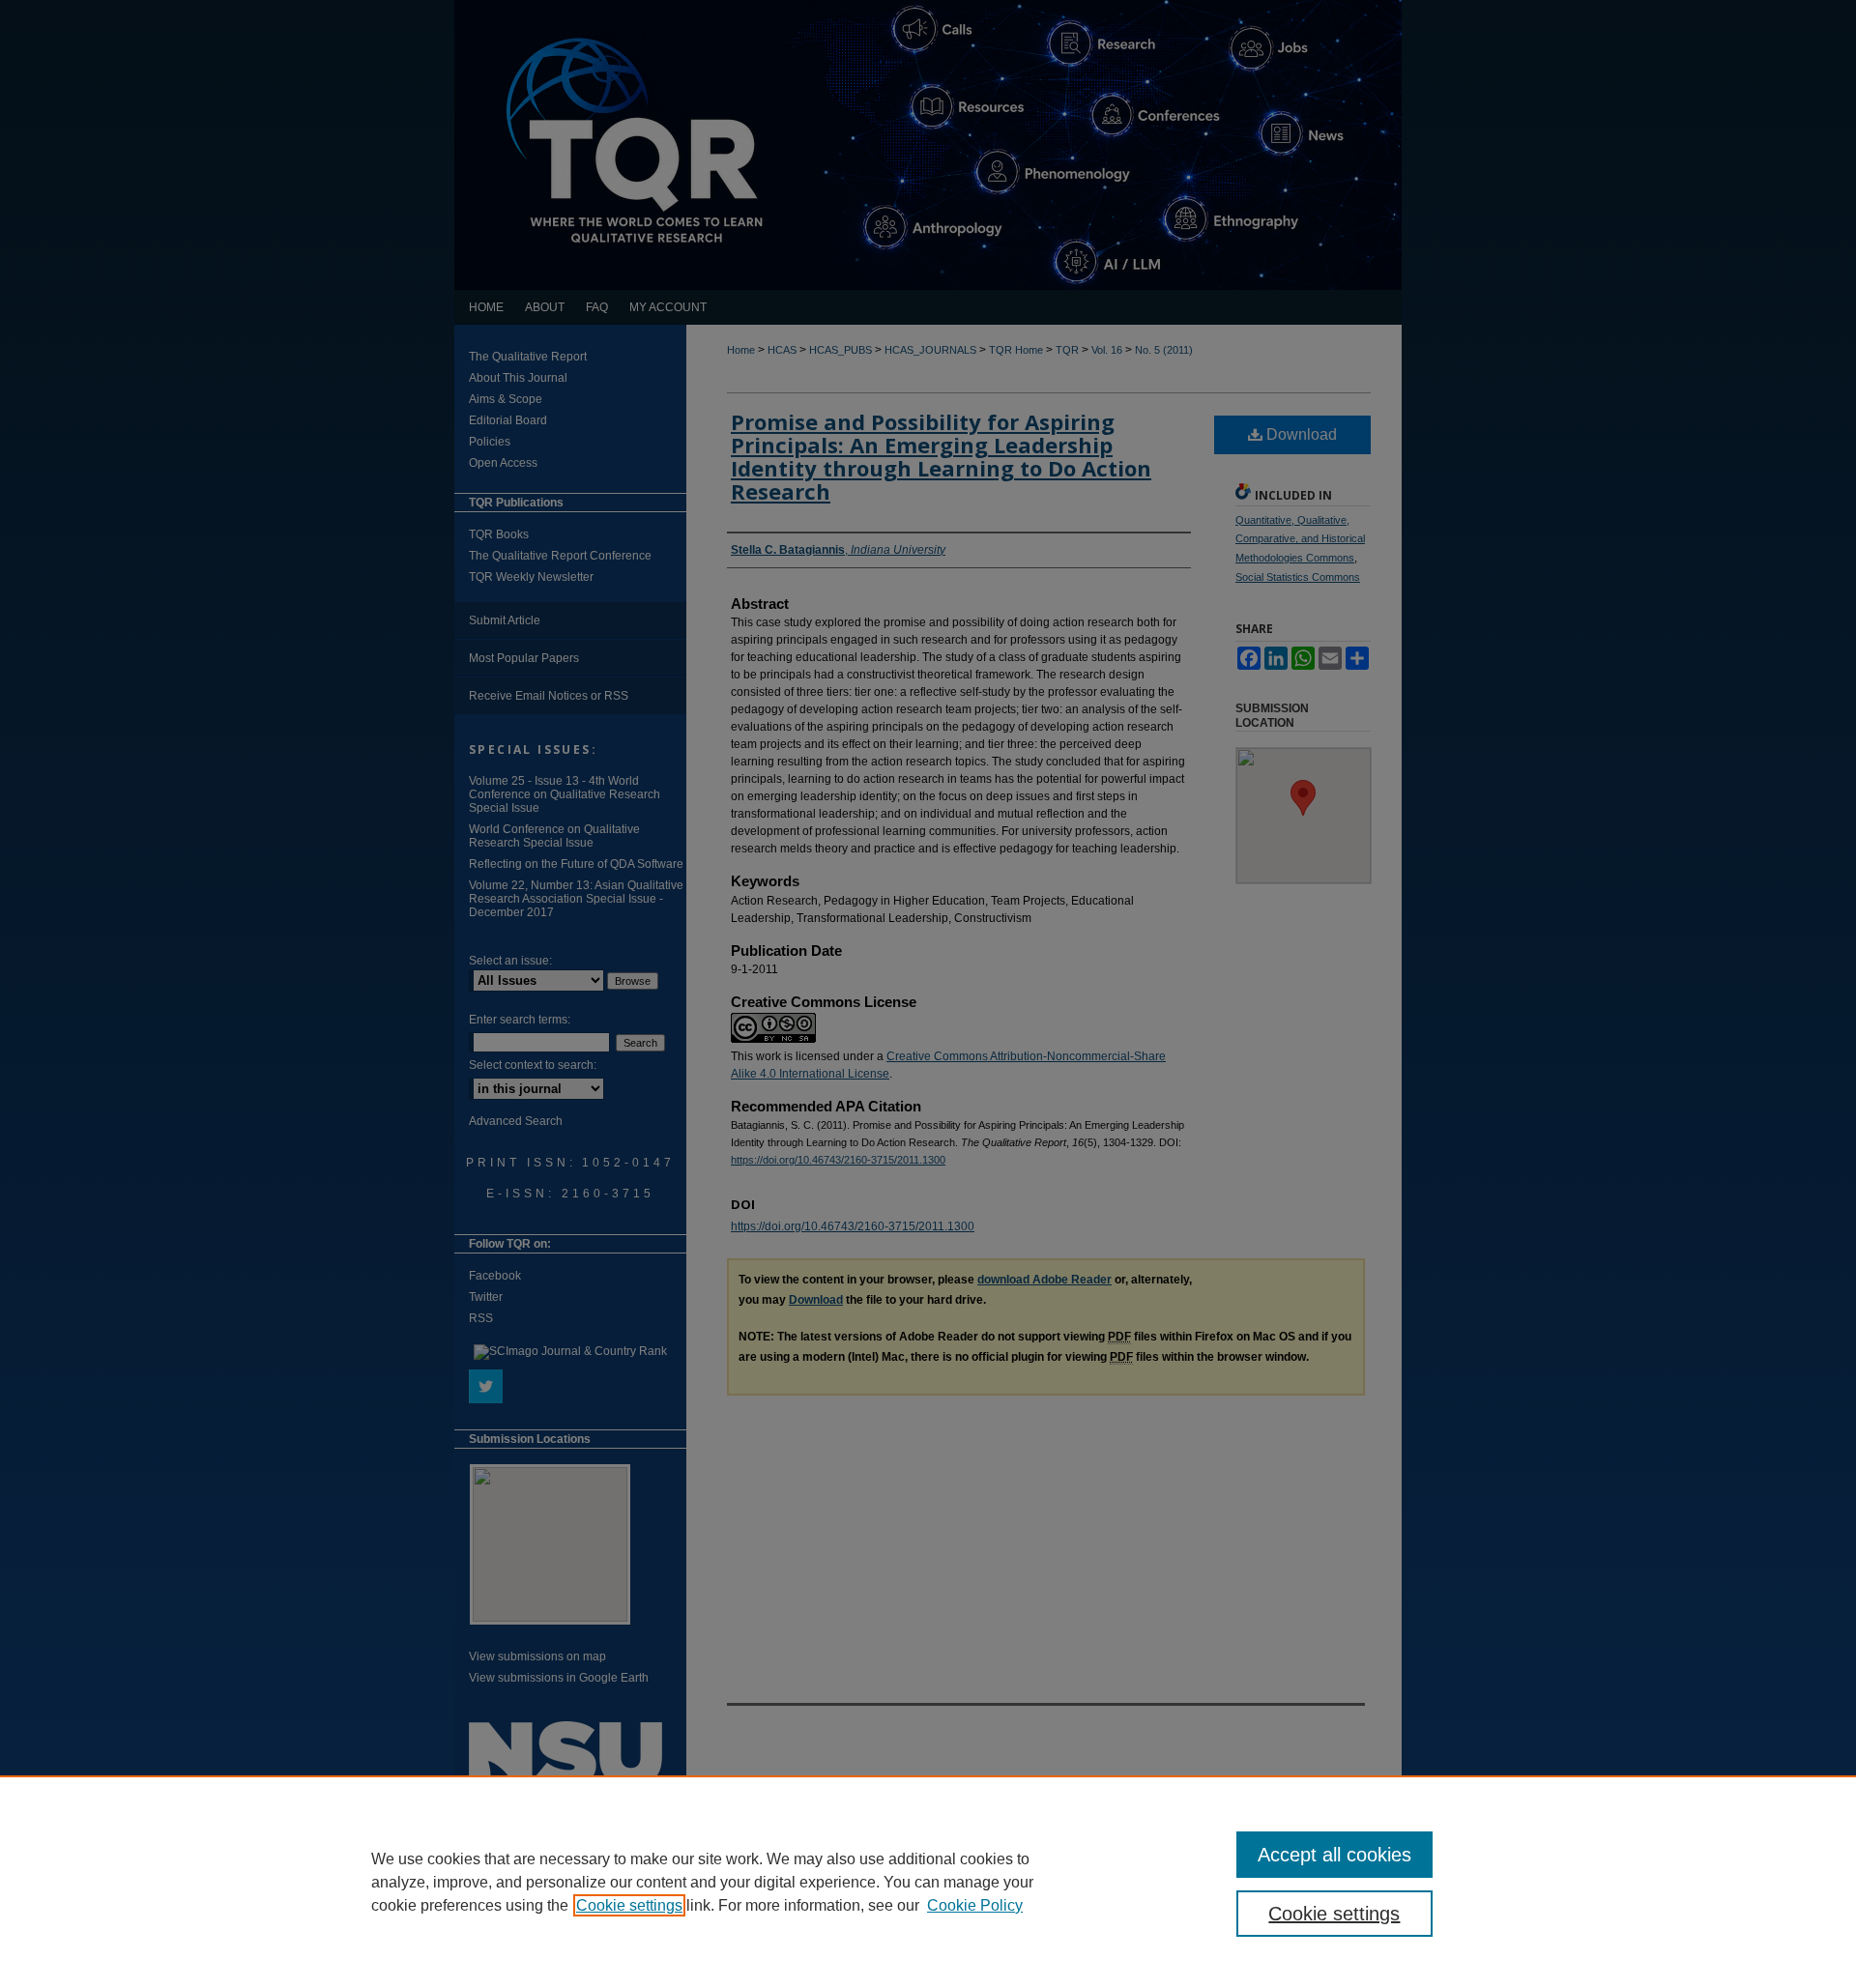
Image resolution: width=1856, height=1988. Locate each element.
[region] (928, 1882)
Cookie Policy (975, 1905)
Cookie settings (629, 1905)
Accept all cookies (1334, 1855)
